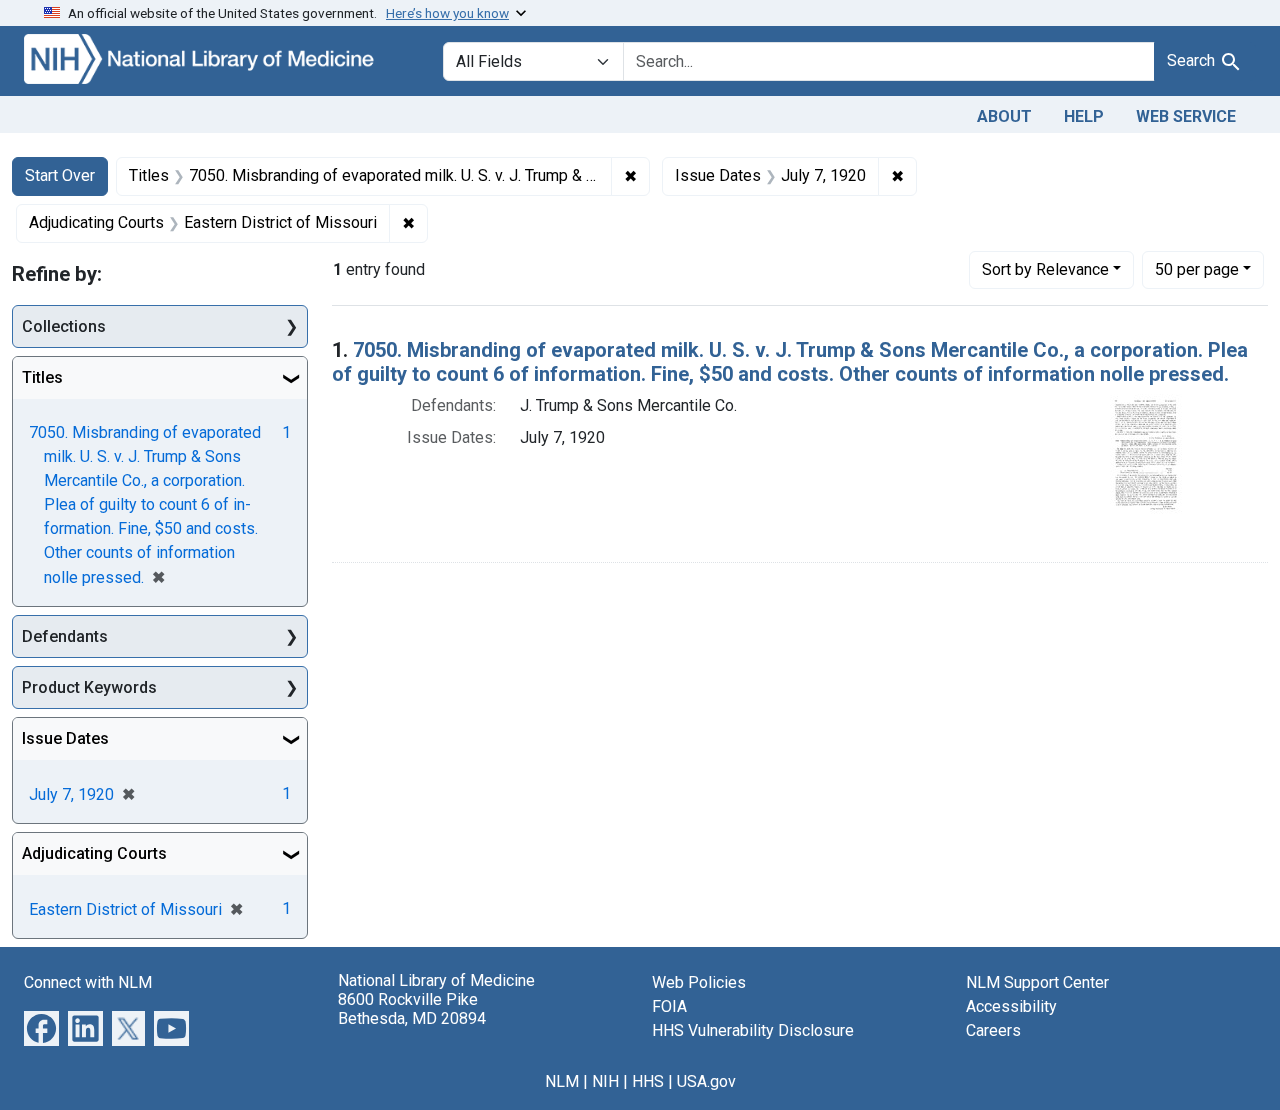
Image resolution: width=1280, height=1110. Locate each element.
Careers (993, 1030)
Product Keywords (89, 687)
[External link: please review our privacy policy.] (41, 1027)
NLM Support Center (1037, 982)
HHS (648, 1081)
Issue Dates (65, 738)
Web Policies (699, 982)
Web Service (1186, 116)
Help (1084, 116)
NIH (605, 1081)
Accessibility (1011, 1006)
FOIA (669, 1006)
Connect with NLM (88, 982)
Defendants (65, 636)
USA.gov (706, 1081)
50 (1197, 269)
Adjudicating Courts (94, 853)
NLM (562, 1081)
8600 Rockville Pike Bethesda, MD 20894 (412, 1009)
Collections (64, 326)
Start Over (60, 175)
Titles (42, 377)
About (1004, 116)
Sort (1045, 269)
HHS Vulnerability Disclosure (753, 1030)
